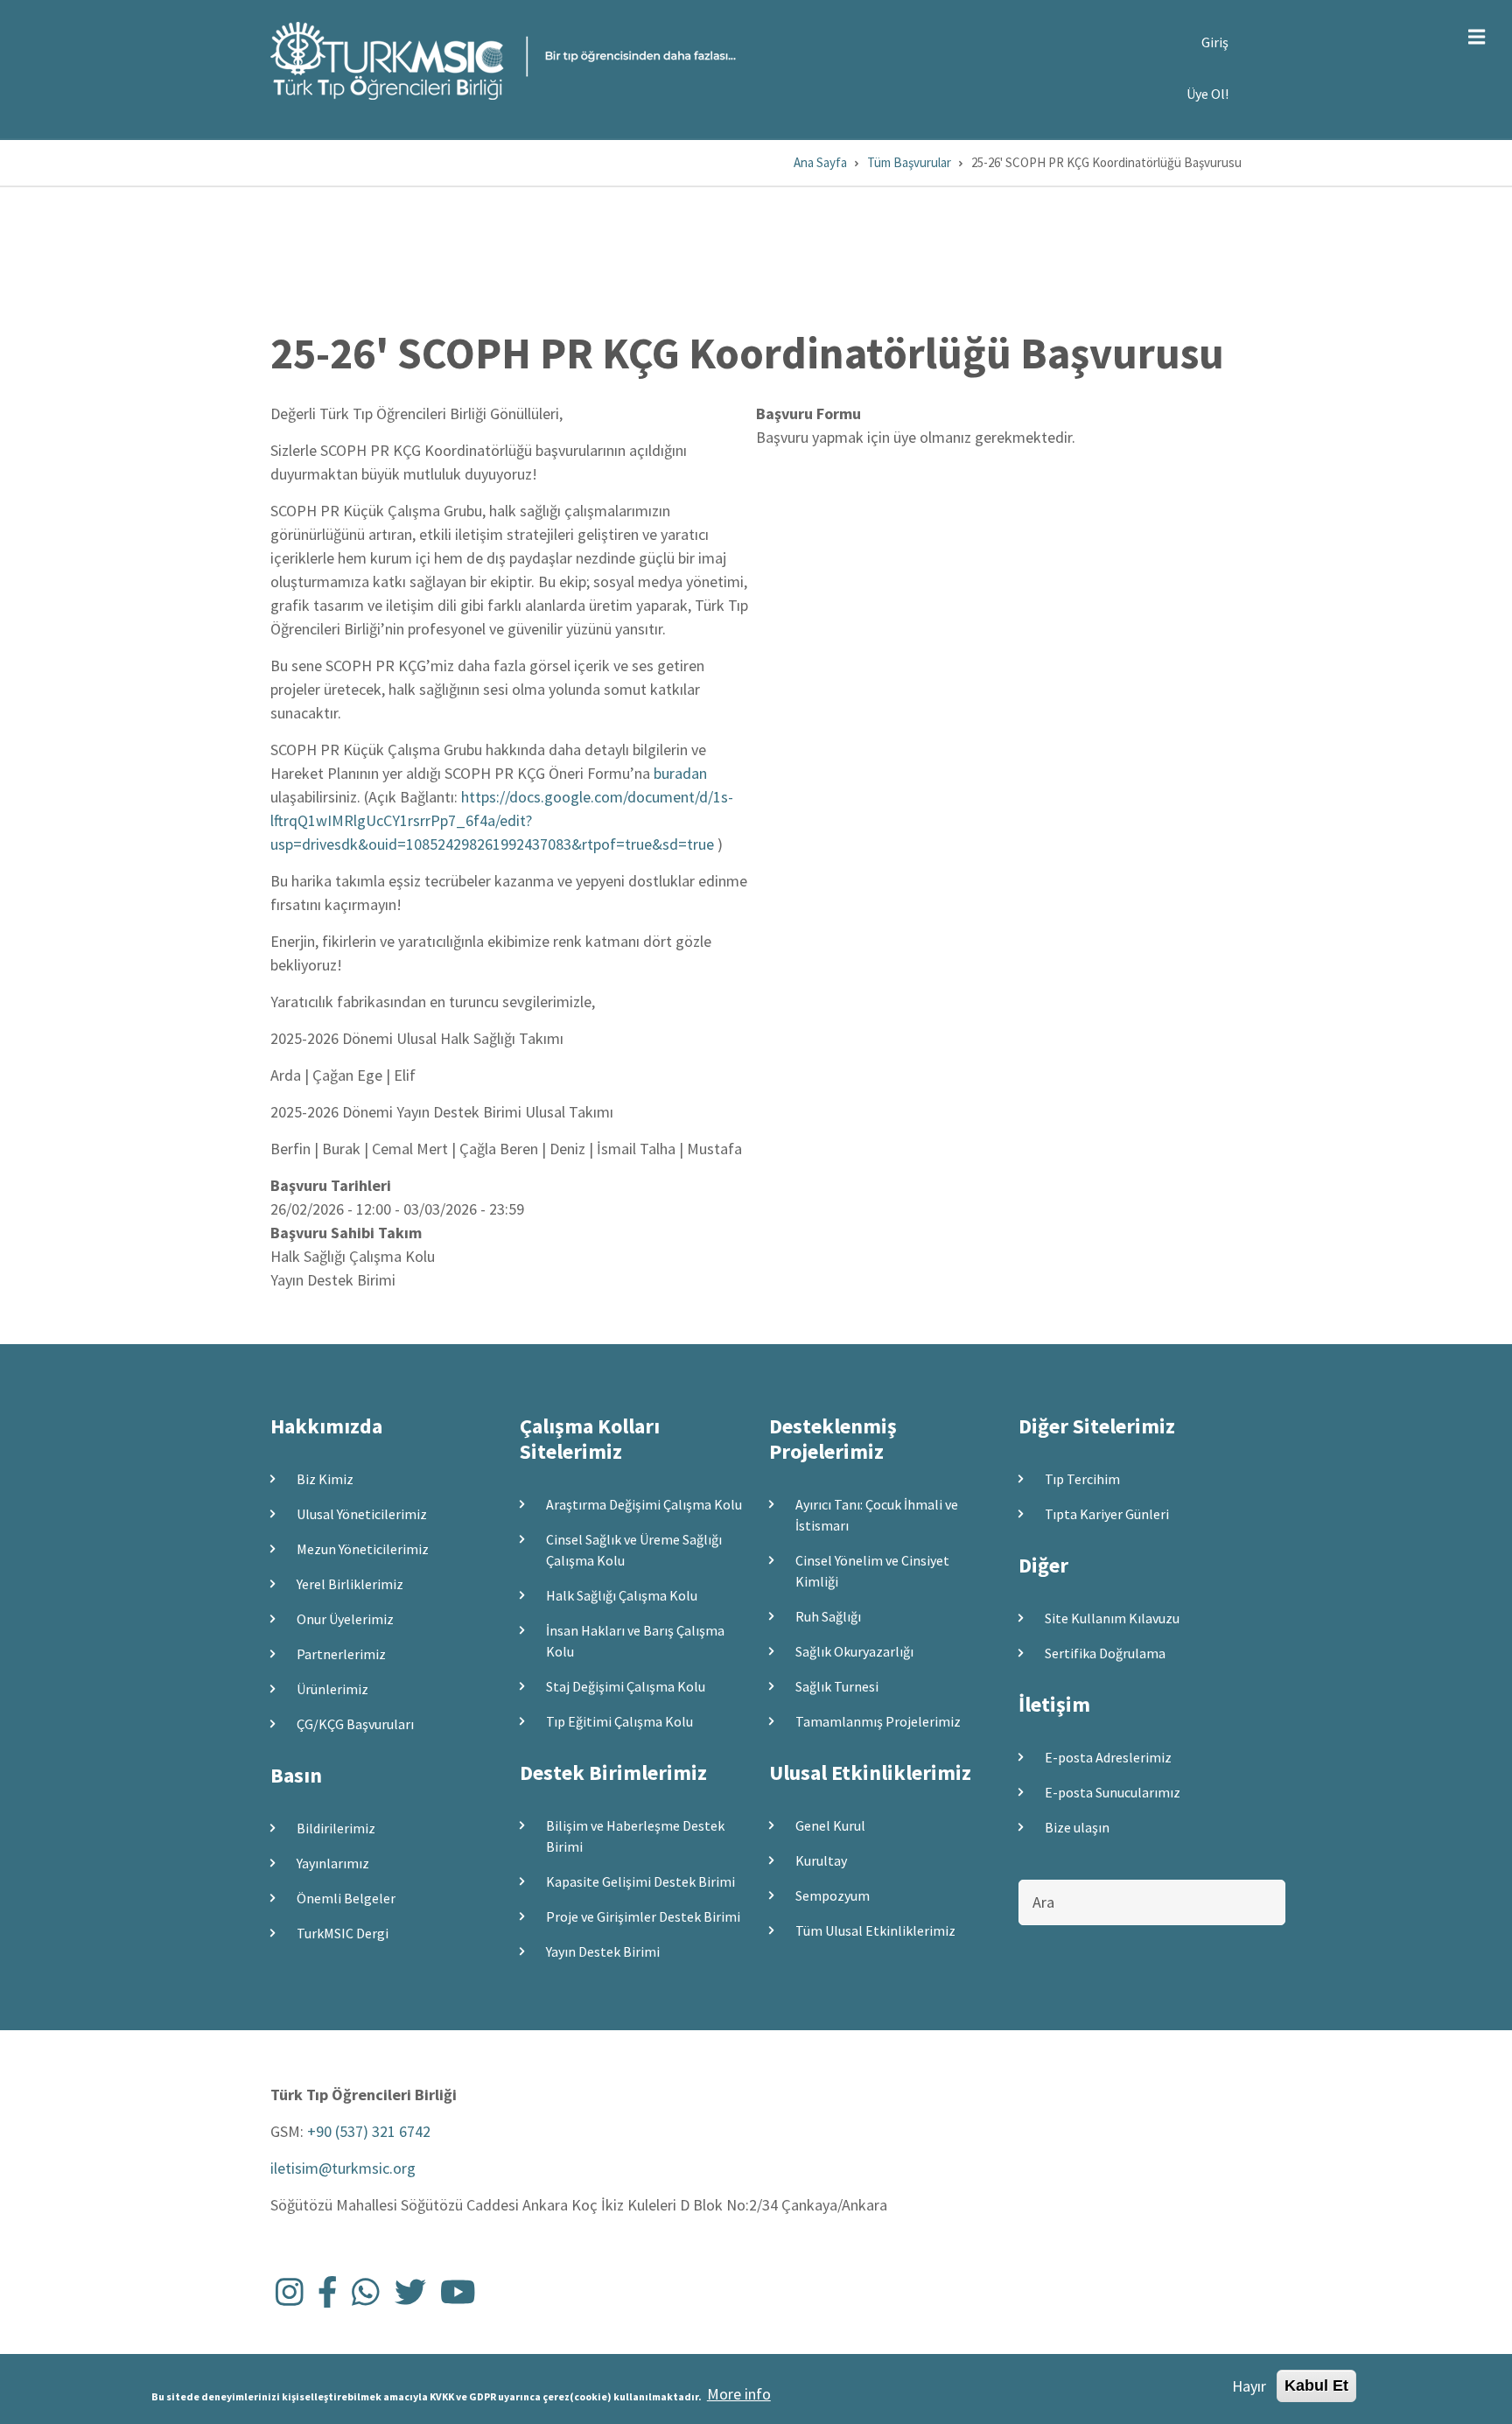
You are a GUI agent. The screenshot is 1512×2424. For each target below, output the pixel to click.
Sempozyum (833, 1895)
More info (739, 2394)
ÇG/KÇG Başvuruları (355, 1724)
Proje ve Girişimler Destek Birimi (643, 1916)
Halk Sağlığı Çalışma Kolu (622, 1595)
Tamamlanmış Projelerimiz (878, 1721)
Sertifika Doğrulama (1105, 1653)
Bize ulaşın (1077, 1827)
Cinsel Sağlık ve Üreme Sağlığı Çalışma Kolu (634, 1550)
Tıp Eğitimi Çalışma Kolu (619, 1721)
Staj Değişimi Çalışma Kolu (626, 1686)
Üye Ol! (1207, 94)
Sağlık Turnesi (837, 1686)
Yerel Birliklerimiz (350, 1584)
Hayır (1249, 2386)
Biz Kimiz (325, 1479)
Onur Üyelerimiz (345, 1619)
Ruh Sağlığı (828, 1616)
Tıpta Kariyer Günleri (1107, 1514)
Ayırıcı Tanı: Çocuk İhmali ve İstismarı (877, 1515)
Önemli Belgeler (346, 1898)
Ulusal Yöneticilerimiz (362, 1514)
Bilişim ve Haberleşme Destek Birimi (635, 1836)
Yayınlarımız (333, 1863)
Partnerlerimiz (341, 1654)
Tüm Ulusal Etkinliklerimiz (875, 1930)
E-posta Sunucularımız (1113, 1792)
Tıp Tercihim (1082, 1479)
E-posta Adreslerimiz (1108, 1757)
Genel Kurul (830, 1825)
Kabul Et (1316, 2385)
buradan (680, 773)
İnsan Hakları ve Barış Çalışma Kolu (635, 1641)
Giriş (1215, 42)
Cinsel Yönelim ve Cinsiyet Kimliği (872, 1571)
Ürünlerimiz (332, 1689)
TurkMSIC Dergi (343, 1933)
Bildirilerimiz (336, 1828)
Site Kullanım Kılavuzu (1112, 1618)
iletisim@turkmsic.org (343, 2168)
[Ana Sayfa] (503, 59)
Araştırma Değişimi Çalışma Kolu (644, 1504)
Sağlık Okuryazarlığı (854, 1651)
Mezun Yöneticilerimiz (363, 1549)
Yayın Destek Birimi (603, 1951)
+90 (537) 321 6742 (369, 2131)
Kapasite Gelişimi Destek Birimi (640, 1881)
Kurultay (821, 1860)
